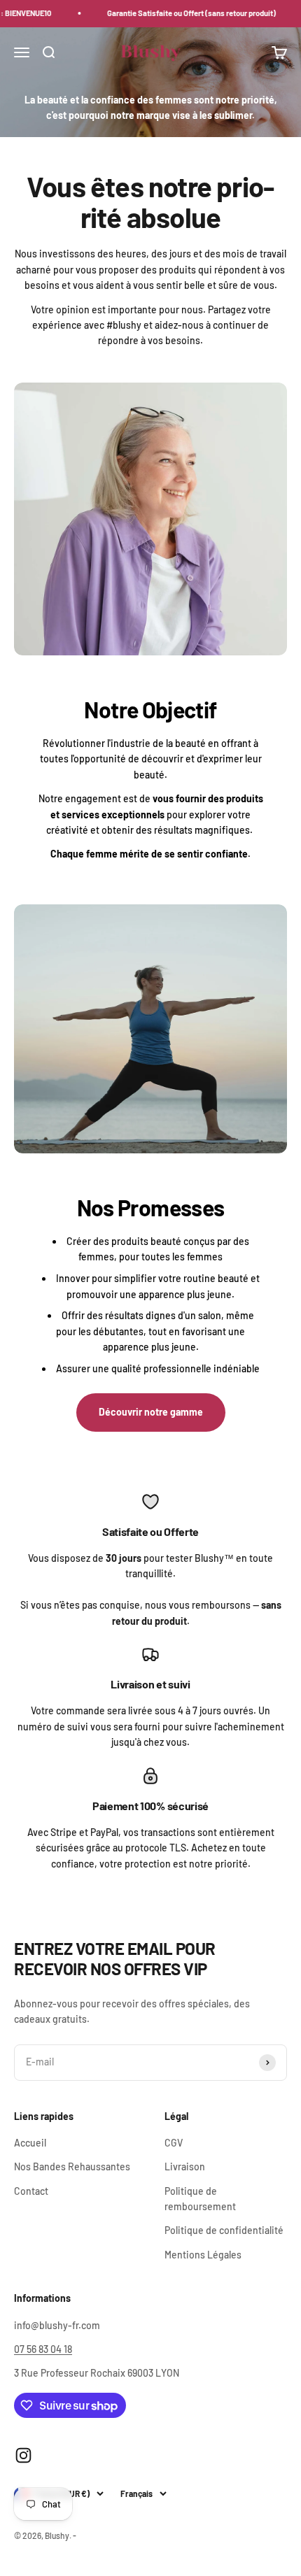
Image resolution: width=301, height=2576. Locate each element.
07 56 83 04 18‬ (43, 2349)
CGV (174, 2143)
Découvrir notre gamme (151, 1412)
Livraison (185, 2166)
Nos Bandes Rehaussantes (72, 2166)
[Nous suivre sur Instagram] (23, 2455)
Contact (31, 2191)
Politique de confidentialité (224, 2230)
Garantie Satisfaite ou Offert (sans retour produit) (180, 13)
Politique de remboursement (200, 2199)
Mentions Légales (203, 2255)
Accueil (30, 2143)
